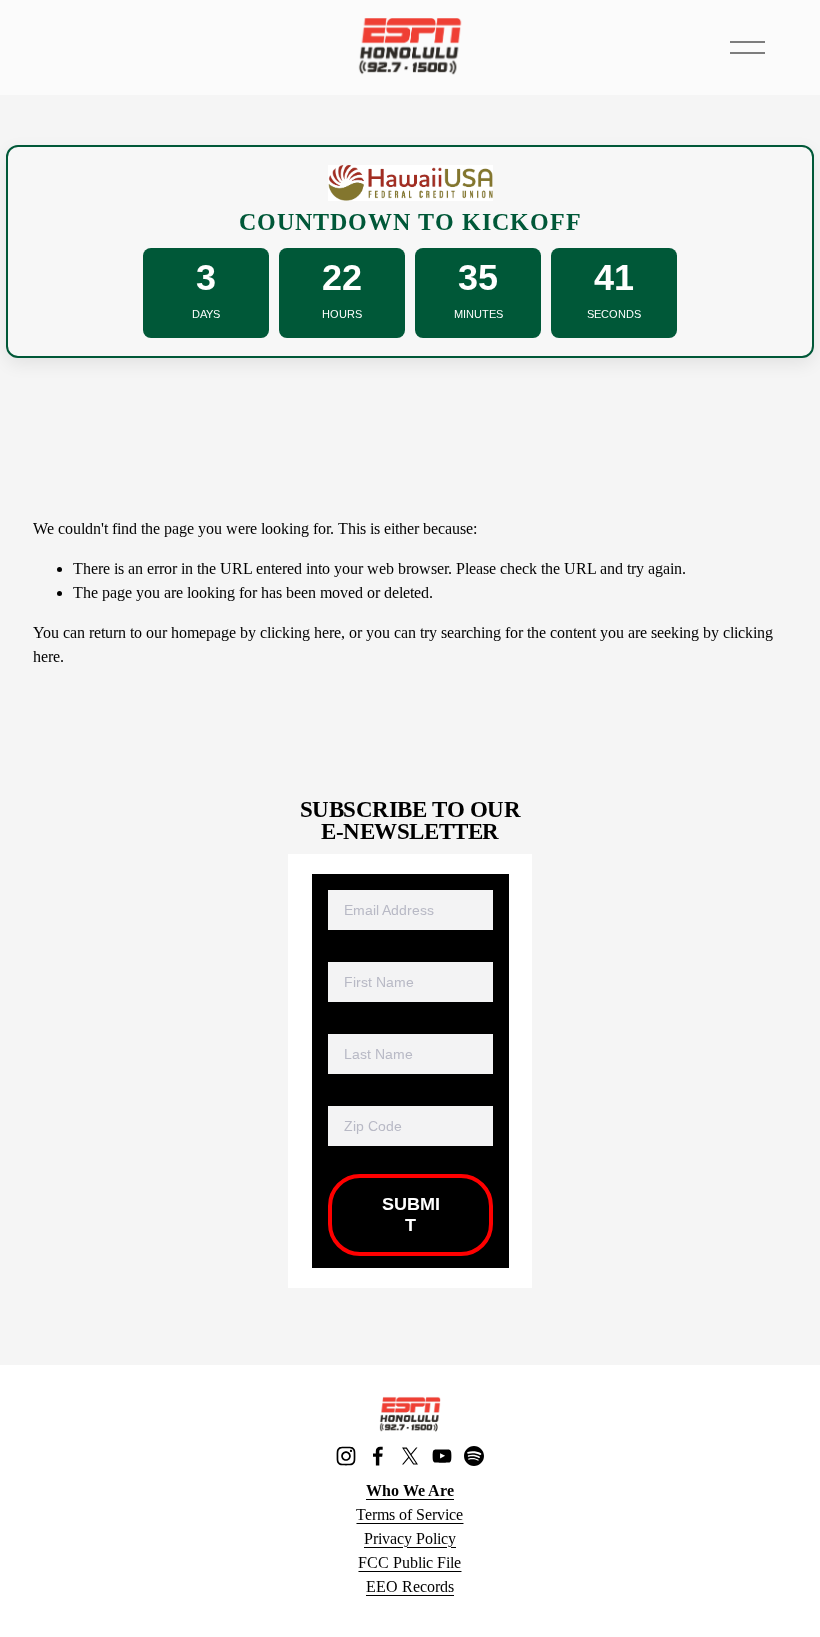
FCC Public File (409, 1562)
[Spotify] (474, 1456)
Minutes (478, 314)
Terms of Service (409, 1514)
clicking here (300, 632)
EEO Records (410, 1586)
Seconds (614, 314)
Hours (342, 314)
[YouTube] (442, 1456)
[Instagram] (346, 1456)
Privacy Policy (410, 1538)
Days (206, 314)
